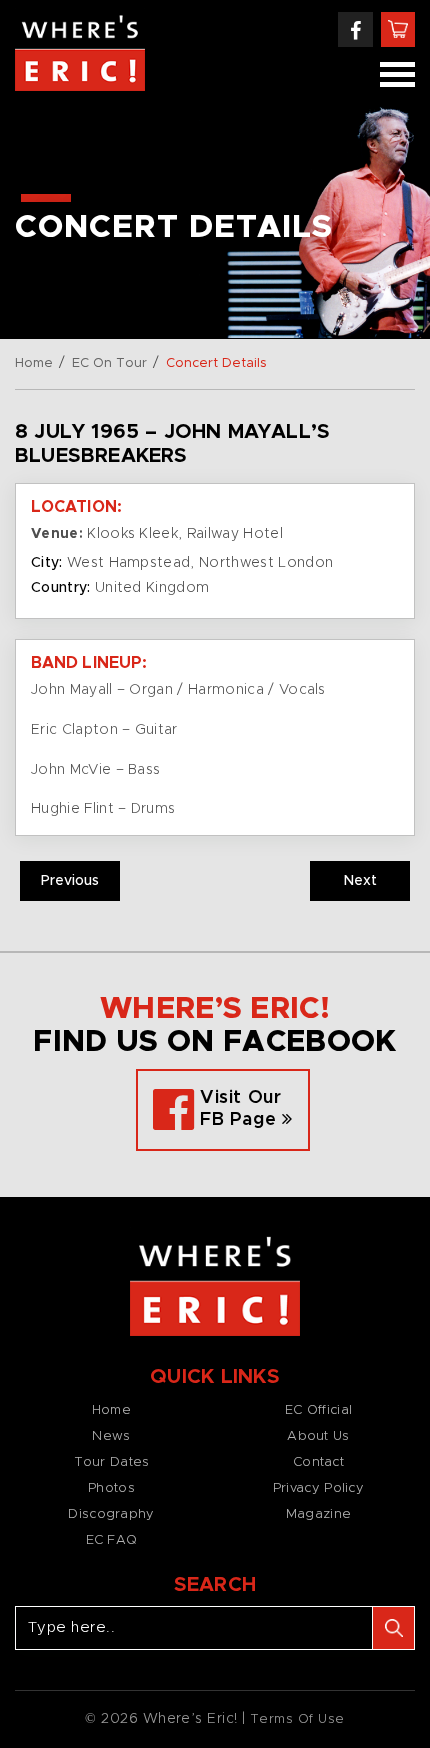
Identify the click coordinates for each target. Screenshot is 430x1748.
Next (360, 881)
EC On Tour (109, 363)
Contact (318, 1462)
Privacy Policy (318, 1488)
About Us (318, 1436)
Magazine (318, 1514)
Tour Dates (112, 1462)
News (111, 1436)
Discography (111, 1514)
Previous (70, 881)
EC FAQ (112, 1540)
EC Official (318, 1410)
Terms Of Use (297, 1719)
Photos (111, 1488)
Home (34, 363)
